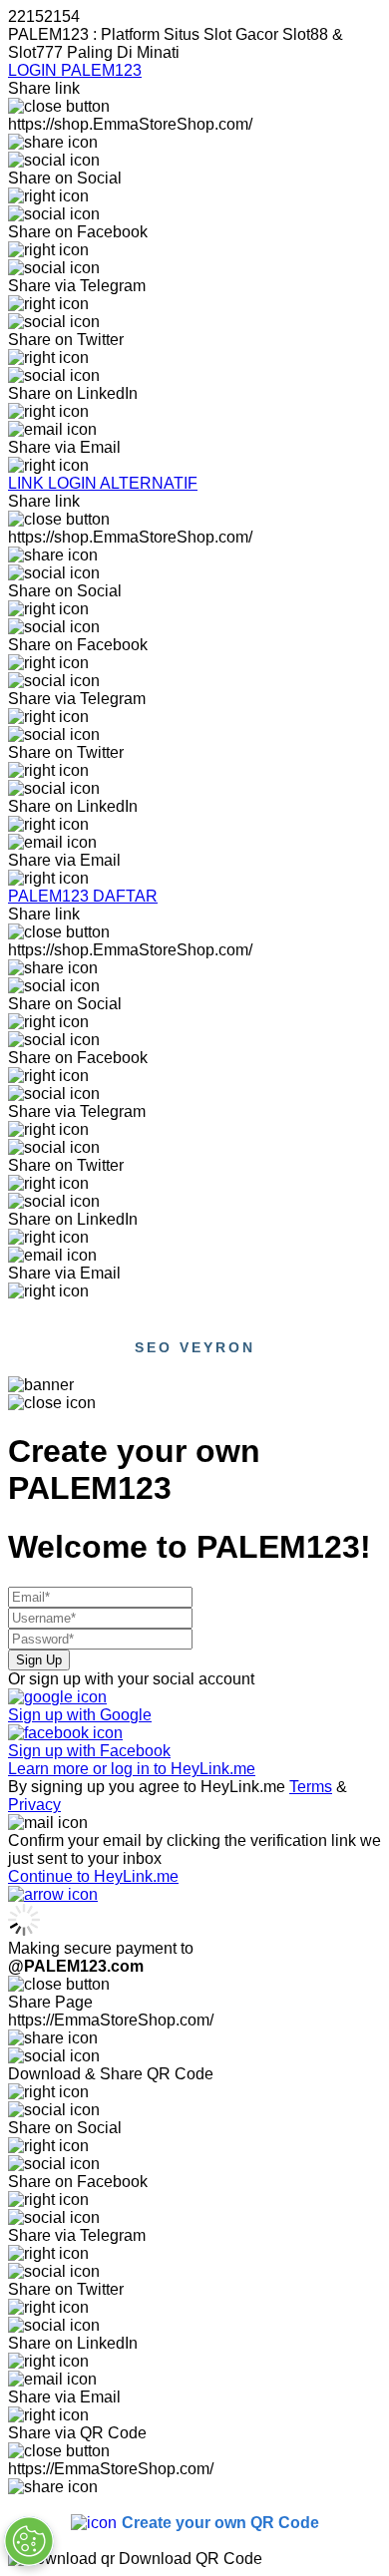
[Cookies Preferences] (29, 2541)
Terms (311, 1787)
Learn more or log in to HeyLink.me (132, 1769)
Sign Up (39, 1660)
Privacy (34, 1805)
